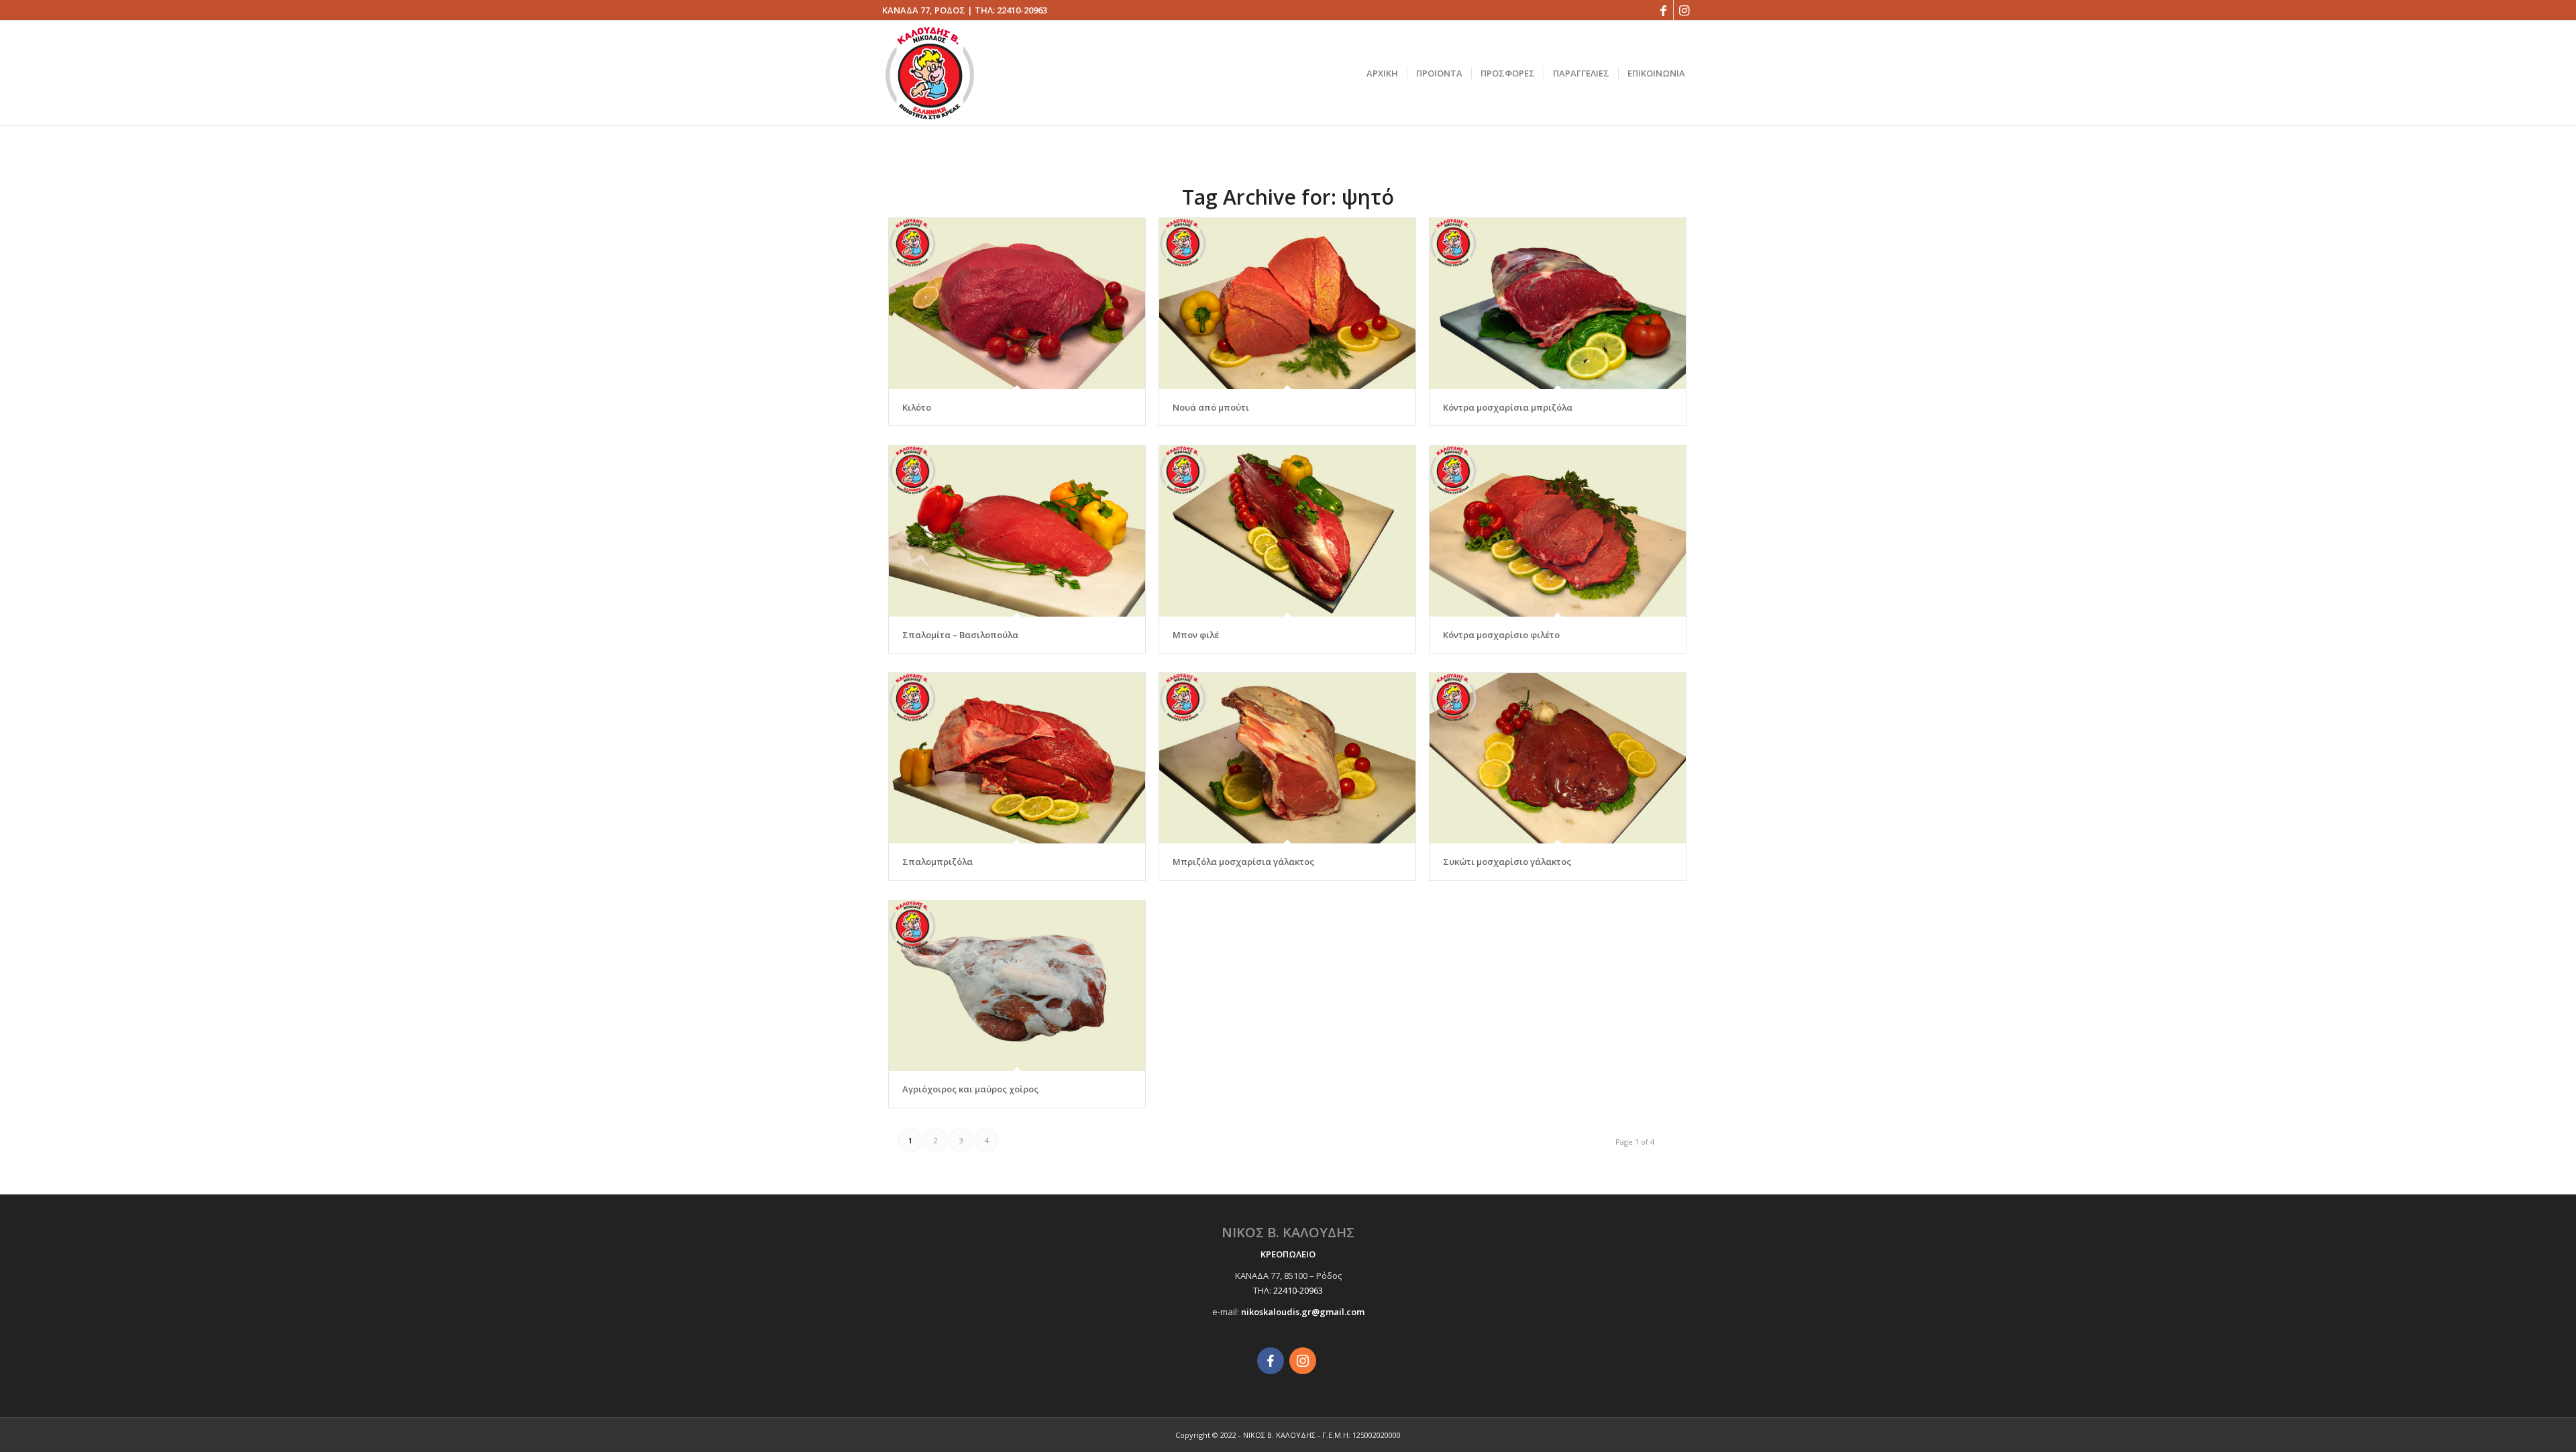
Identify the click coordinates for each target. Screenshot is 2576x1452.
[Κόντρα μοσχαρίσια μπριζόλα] (1558, 304)
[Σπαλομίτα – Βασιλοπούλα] (1017, 531)
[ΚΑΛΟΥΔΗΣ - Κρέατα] (930, 73)
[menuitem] (1382, 73)
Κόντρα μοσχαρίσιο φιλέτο (1501, 635)
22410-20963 (1022, 10)
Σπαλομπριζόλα (937, 862)
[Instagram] (1303, 1361)
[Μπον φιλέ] (1287, 531)
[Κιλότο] (1017, 304)
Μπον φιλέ (1196, 635)
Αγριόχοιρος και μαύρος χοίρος (970, 1089)
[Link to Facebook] (1663, 10)
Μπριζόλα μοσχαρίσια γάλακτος (1243, 862)
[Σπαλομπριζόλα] (1017, 759)
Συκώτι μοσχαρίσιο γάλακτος (1507, 862)
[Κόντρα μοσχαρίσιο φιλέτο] (1558, 531)
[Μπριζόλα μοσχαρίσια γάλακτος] (1287, 759)
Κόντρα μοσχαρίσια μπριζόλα (1508, 407)
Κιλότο (917, 407)
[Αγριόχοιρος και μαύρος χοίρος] (1017, 986)
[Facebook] (1271, 1361)
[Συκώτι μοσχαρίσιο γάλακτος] (1558, 759)
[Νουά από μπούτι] (1287, 304)
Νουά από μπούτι (1211, 407)
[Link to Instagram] (1684, 10)
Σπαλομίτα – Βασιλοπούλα (960, 635)
